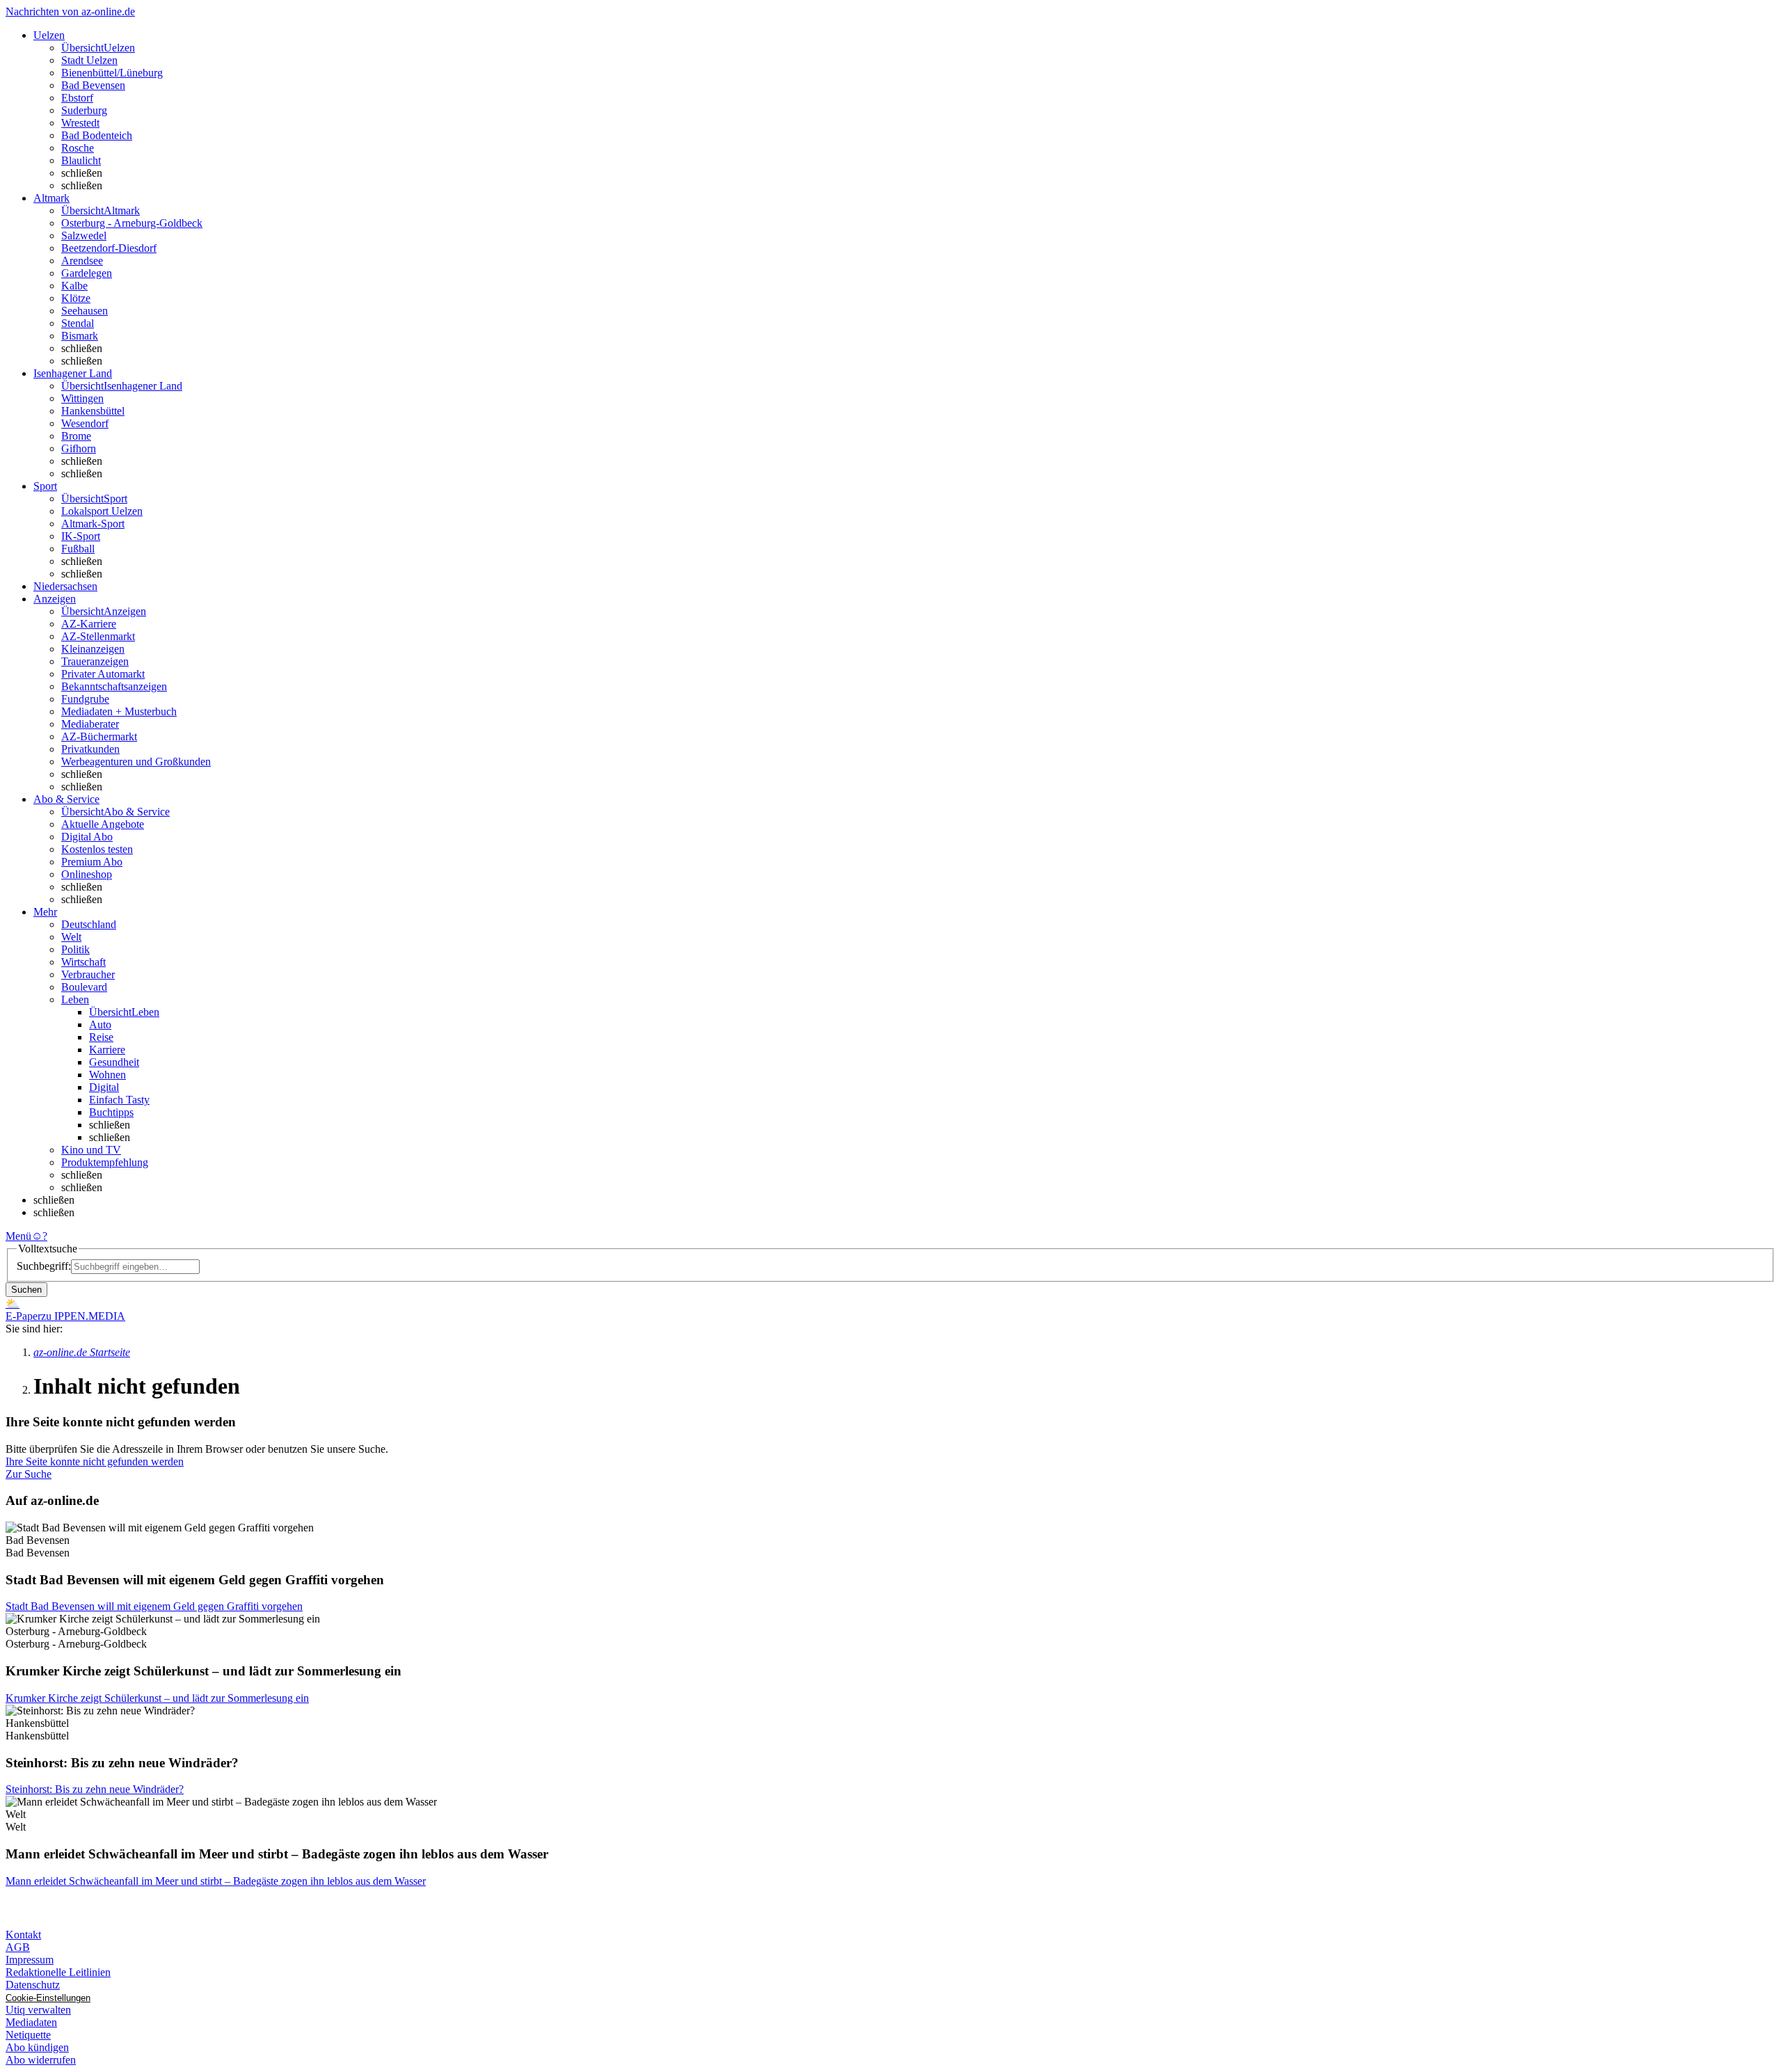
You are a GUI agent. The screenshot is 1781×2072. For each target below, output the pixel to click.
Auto (100, 1025)
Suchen (26, 1290)
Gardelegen (87, 273)
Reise (101, 1037)
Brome (76, 436)
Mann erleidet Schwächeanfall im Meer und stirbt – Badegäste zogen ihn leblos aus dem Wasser (216, 1881)
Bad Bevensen (93, 85)
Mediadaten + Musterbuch (119, 711)
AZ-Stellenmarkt (98, 636)
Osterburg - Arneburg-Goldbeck (132, 223)
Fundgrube (85, 699)
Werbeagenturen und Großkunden (136, 762)
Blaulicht (81, 160)
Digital (104, 1087)
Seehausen (85, 311)
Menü (18, 1236)
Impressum (30, 1960)
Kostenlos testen (97, 849)
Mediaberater (90, 724)
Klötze (76, 298)
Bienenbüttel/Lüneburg (112, 73)
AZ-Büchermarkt (99, 736)
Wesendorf (85, 423)
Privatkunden (90, 749)
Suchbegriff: (44, 1266)
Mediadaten (31, 2022)
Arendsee (82, 261)
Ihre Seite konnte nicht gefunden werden (95, 1461)
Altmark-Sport (93, 524)
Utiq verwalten (38, 2010)
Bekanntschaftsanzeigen (114, 686)
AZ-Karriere (89, 624)
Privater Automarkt (103, 674)
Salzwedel (84, 236)
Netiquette (28, 2035)
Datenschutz (33, 1985)
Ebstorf (77, 98)
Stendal (78, 323)
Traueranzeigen (95, 661)
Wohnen (107, 1075)
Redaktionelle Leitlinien (58, 1972)
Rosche (78, 148)
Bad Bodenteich (97, 135)
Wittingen (82, 398)
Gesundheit (114, 1062)
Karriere (107, 1050)
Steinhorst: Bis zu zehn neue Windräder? (95, 1789)
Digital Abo (87, 837)
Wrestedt (80, 123)
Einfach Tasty (119, 1100)
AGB (18, 1947)
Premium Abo (92, 862)
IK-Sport (81, 536)
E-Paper (23, 1316)
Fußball (78, 549)
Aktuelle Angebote (103, 824)
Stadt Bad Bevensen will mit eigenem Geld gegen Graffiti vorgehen (154, 1606)
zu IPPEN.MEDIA (83, 1316)
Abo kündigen (37, 2047)
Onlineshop (87, 874)
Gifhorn (79, 448)
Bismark (80, 336)
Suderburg (84, 110)
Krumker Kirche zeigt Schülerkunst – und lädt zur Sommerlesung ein (157, 1698)
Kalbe (74, 286)
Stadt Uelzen (89, 60)
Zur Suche (29, 1474)
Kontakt (23, 1935)
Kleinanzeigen (93, 649)
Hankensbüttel (93, 411)
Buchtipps (111, 1112)
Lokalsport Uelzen (102, 511)
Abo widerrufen (41, 2060)
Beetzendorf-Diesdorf (109, 248)
